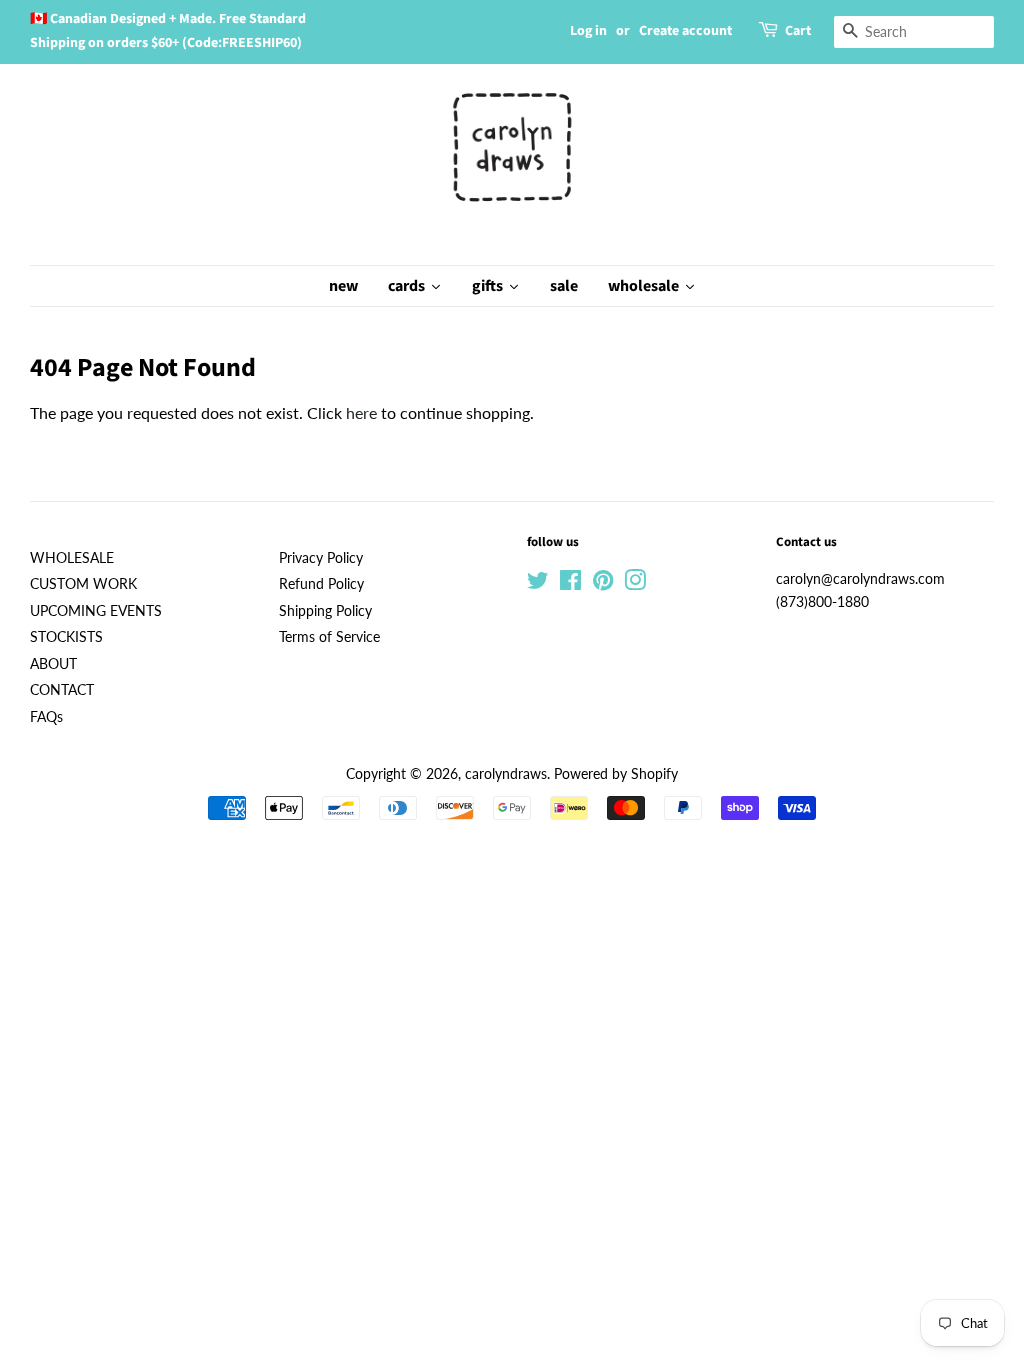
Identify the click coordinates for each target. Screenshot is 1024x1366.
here (361, 412)
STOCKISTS (66, 637)
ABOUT (53, 664)
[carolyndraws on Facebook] (570, 584)
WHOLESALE (72, 558)
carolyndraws (506, 774)
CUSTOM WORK (83, 584)
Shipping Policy (325, 611)
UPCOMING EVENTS (96, 611)
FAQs (46, 717)
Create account (685, 31)
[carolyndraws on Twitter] (538, 584)
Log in (588, 31)
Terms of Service (329, 637)
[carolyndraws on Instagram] (635, 584)
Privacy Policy (321, 558)
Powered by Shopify (616, 774)
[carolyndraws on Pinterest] (603, 584)
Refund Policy (321, 584)
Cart (798, 31)
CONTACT (62, 690)
